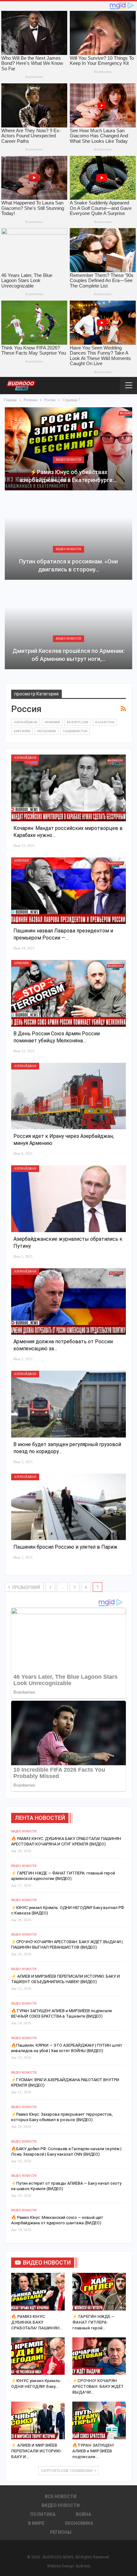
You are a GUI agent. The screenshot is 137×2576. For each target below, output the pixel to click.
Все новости (61, 2496)
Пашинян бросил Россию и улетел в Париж (65, 1547)
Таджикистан (75, 731)
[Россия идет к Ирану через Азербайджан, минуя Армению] (68, 1096)
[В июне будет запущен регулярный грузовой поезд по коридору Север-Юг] (68, 1404)
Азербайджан (25, 722)
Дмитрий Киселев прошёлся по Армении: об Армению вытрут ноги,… (68, 655)
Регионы (61, 2532)
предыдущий (26, 1587)
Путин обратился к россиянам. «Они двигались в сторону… (68, 565)
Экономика (79, 2523)
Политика (43, 2514)
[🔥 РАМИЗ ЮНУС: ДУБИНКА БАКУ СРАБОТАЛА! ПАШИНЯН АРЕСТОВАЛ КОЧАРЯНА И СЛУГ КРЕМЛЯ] (38, 2292)
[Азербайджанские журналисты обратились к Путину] (68, 1199)
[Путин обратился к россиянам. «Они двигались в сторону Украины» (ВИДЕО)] (68, 538)
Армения (52, 722)
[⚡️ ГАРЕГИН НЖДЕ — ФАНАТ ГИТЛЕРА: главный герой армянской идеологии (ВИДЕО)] (99, 2292)
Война (83, 2514)
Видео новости (68, 460)
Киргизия (22, 731)
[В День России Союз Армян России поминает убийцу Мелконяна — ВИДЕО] (68, 993)
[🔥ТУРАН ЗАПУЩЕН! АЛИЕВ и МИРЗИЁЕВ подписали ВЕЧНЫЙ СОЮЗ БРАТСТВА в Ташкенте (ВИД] (99, 2420)
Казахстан (105, 722)
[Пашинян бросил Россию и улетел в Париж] (68, 1507)
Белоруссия (78, 722)
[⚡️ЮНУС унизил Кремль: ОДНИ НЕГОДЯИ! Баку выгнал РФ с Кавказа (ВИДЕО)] (38, 2356)
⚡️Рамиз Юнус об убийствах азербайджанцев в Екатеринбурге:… (68, 476)
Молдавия (47, 731)
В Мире (36, 2523)
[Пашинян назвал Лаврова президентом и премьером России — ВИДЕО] (68, 891)
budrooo (83, 2566)
